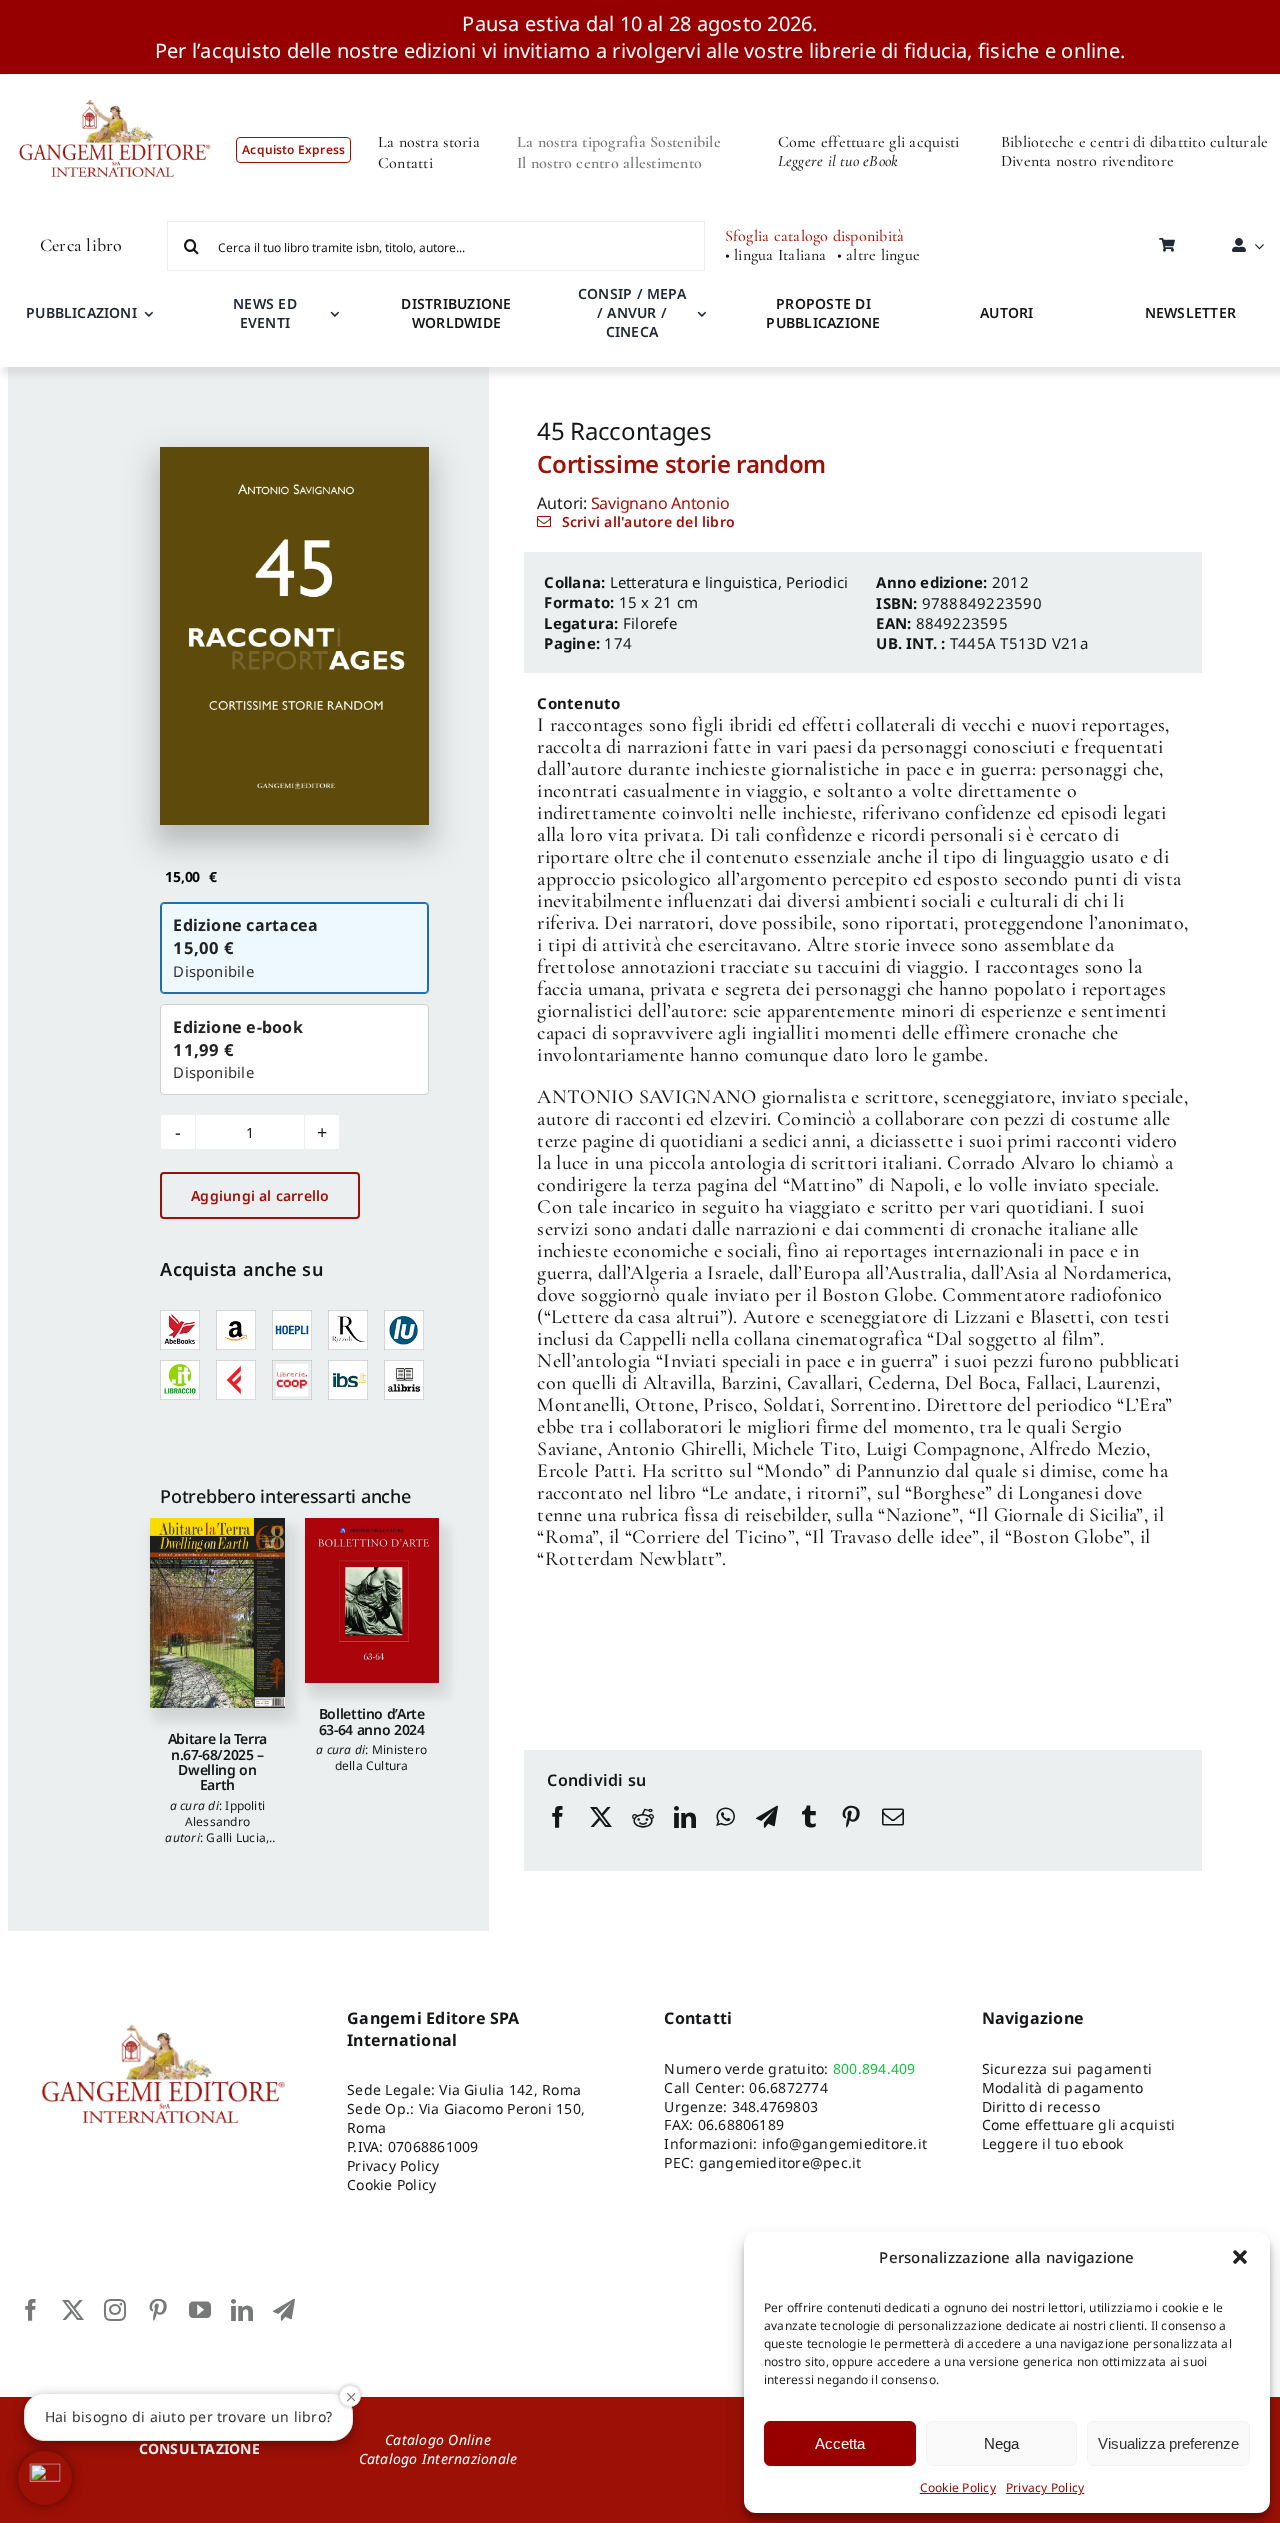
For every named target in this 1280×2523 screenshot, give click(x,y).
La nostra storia (429, 142)
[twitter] (73, 2310)
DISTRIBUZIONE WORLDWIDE (456, 313)
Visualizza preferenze (1168, 2443)
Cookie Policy (958, 2487)
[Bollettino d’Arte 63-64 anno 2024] (372, 1600)
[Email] (893, 1836)
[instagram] (115, 2310)
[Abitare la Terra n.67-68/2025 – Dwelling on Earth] (217, 1613)
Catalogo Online (438, 2439)
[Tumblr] (809, 1836)
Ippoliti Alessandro (225, 1813)
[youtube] (200, 2310)
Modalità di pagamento (1063, 2087)
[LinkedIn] (685, 1836)
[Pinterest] (851, 1836)
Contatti (405, 163)
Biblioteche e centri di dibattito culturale (1134, 142)
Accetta (840, 2443)
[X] (601, 1836)
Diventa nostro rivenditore (1087, 161)
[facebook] (31, 2310)
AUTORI (1006, 312)
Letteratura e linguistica (694, 582)
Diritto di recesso (1041, 2106)
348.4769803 (775, 2106)
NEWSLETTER (1190, 312)
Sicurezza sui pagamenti (1067, 2068)
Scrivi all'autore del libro (648, 521)
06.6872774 (788, 2087)
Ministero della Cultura (381, 1757)
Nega (1001, 2443)
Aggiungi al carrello (260, 1195)
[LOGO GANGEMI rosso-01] (115, 82)
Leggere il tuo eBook (838, 161)
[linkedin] (242, 2310)
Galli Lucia (236, 1837)
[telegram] (284, 2310)
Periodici (817, 582)
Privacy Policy (1045, 2487)
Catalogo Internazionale (438, 2458)
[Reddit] (643, 1836)
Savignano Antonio (660, 503)
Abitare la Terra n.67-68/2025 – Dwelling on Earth (217, 1761)
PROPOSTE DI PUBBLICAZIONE (823, 313)
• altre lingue (878, 255)
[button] (1240, 2257)
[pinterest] (158, 2310)
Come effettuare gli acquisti (869, 142)
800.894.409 (874, 2068)
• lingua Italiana (776, 255)
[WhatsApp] (725, 1836)
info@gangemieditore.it (844, 2143)
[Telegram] (767, 1836)
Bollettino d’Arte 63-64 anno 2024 (372, 1721)
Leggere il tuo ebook (1053, 2143)
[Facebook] (558, 1836)
